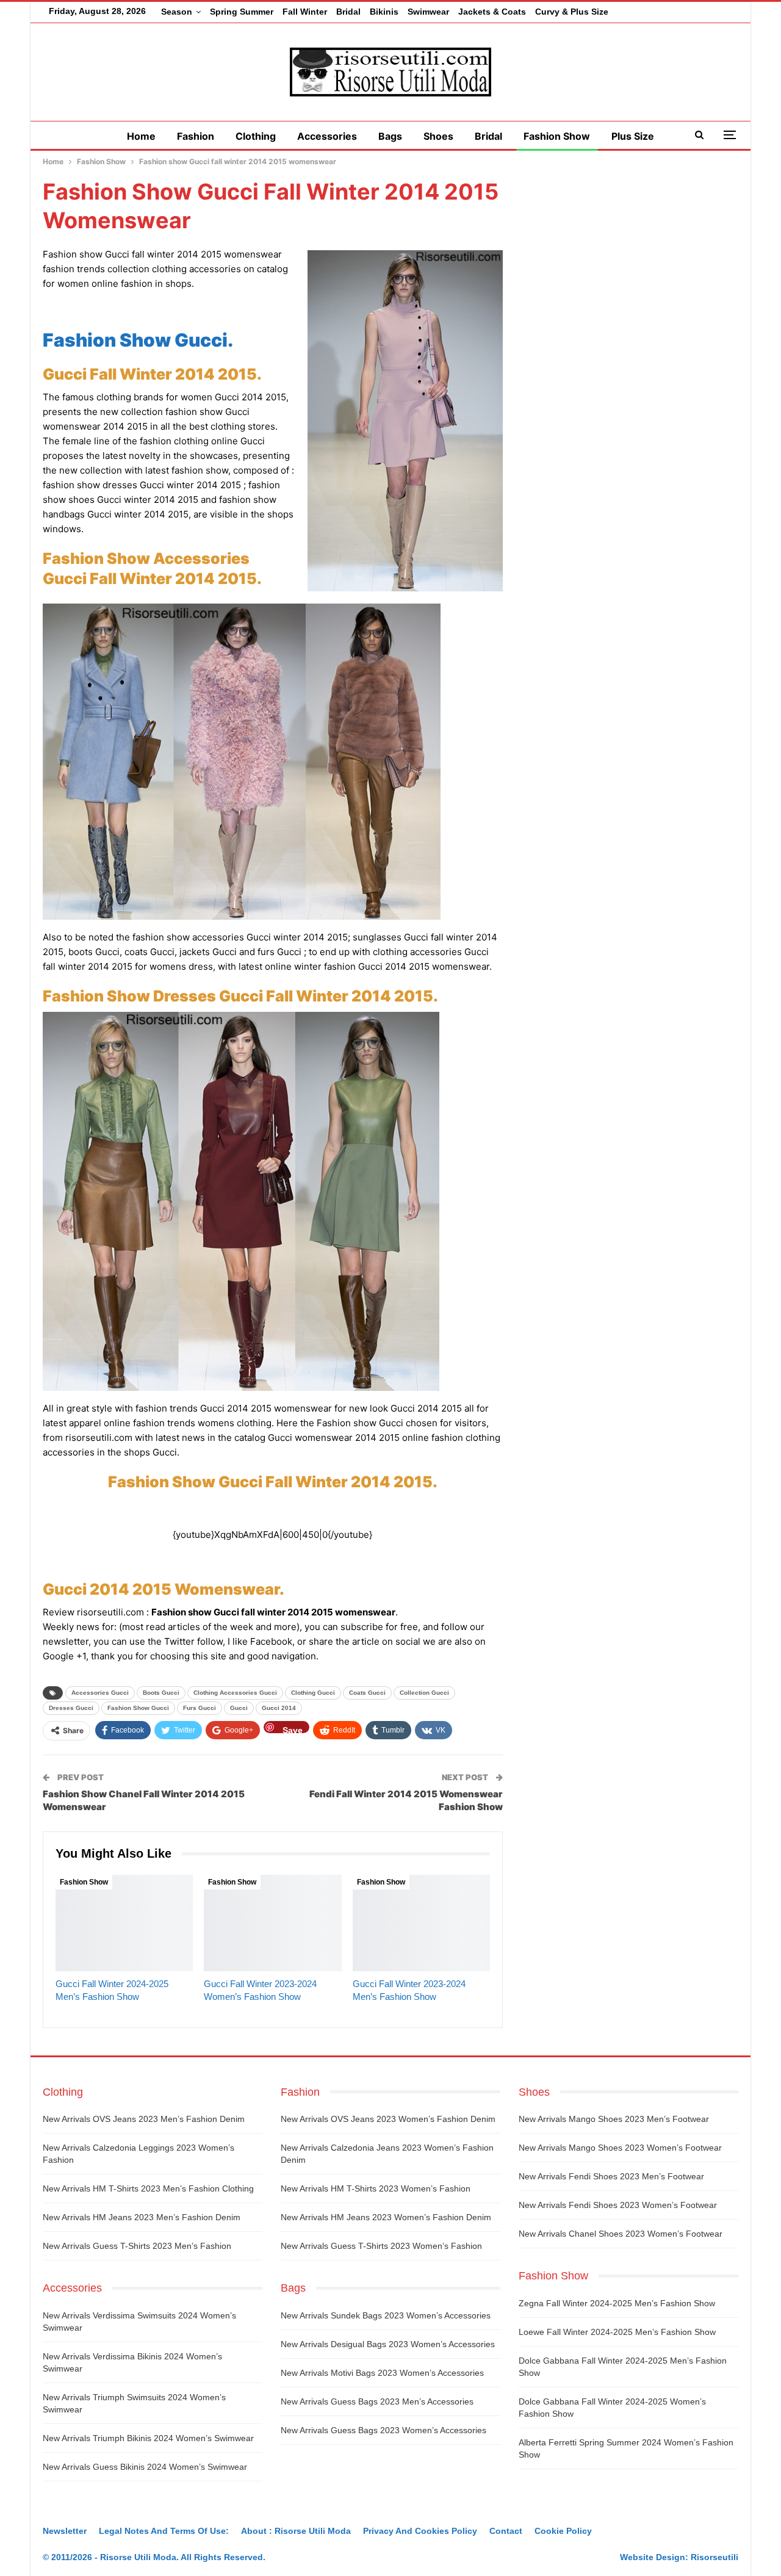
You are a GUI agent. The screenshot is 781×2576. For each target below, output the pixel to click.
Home (141, 136)
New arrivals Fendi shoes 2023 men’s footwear (611, 2176)
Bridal (348, 12)
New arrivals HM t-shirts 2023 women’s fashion (376, 2188)
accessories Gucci (100, 1693)
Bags (390, 136)
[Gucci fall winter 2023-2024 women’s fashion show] (272, 1923)
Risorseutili (714, 2557)
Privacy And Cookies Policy (420, 2531)
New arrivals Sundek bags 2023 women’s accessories (386, 2315)
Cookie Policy (563, 2531)
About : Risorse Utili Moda (296, 2531)
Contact (506, 2531)
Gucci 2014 (279, 1708)
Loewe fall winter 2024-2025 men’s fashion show (617, 2332)
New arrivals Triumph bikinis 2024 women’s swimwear (148, 2438)
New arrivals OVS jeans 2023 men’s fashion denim (144, 2119)
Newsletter (65, 2531)
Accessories (327, 136)
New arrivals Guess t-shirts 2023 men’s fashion (137, 2246)
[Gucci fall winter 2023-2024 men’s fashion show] (421, 1923)
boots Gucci (161, 1693)
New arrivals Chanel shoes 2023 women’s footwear (621, 2234)
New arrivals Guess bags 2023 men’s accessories (377, 2401)
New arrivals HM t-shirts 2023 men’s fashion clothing (148, 2188)
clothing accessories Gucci (235, 1693)
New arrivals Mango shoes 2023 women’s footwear (620, 2148)
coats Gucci (367, 1693)
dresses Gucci (71, 1708)
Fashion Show (557, 136)
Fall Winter (305, 12)
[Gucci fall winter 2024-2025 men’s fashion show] (124, 1923)
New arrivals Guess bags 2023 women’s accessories (383, 2430)
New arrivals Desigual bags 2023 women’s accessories (388, 2344)
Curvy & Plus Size (572, 12)
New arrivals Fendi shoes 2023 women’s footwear (618, 2205)
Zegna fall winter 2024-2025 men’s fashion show (617, 2303)
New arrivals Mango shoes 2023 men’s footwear (614, 2119)
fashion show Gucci (138, 1708)
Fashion (196, 136)
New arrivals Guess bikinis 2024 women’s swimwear (145, 2467)
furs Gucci (200, 1708)
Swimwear (428, 12)
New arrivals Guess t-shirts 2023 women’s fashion (381, 2246)
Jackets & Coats (492, 12)
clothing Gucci (313, 1693)
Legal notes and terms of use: (164, 2531)
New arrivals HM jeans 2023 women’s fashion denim (386, 2217)
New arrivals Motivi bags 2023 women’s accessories (382, 2373)
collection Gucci (424, 1693)
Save (293, 1729)
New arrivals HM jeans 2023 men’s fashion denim (142, 2217)
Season (177, 12)
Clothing (256, 136)
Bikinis (384, 12)
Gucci (239, 1708)
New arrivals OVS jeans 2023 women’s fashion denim (388, 2119)
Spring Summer (242, 12)
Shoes (438, 136)
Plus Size (633, 136)
